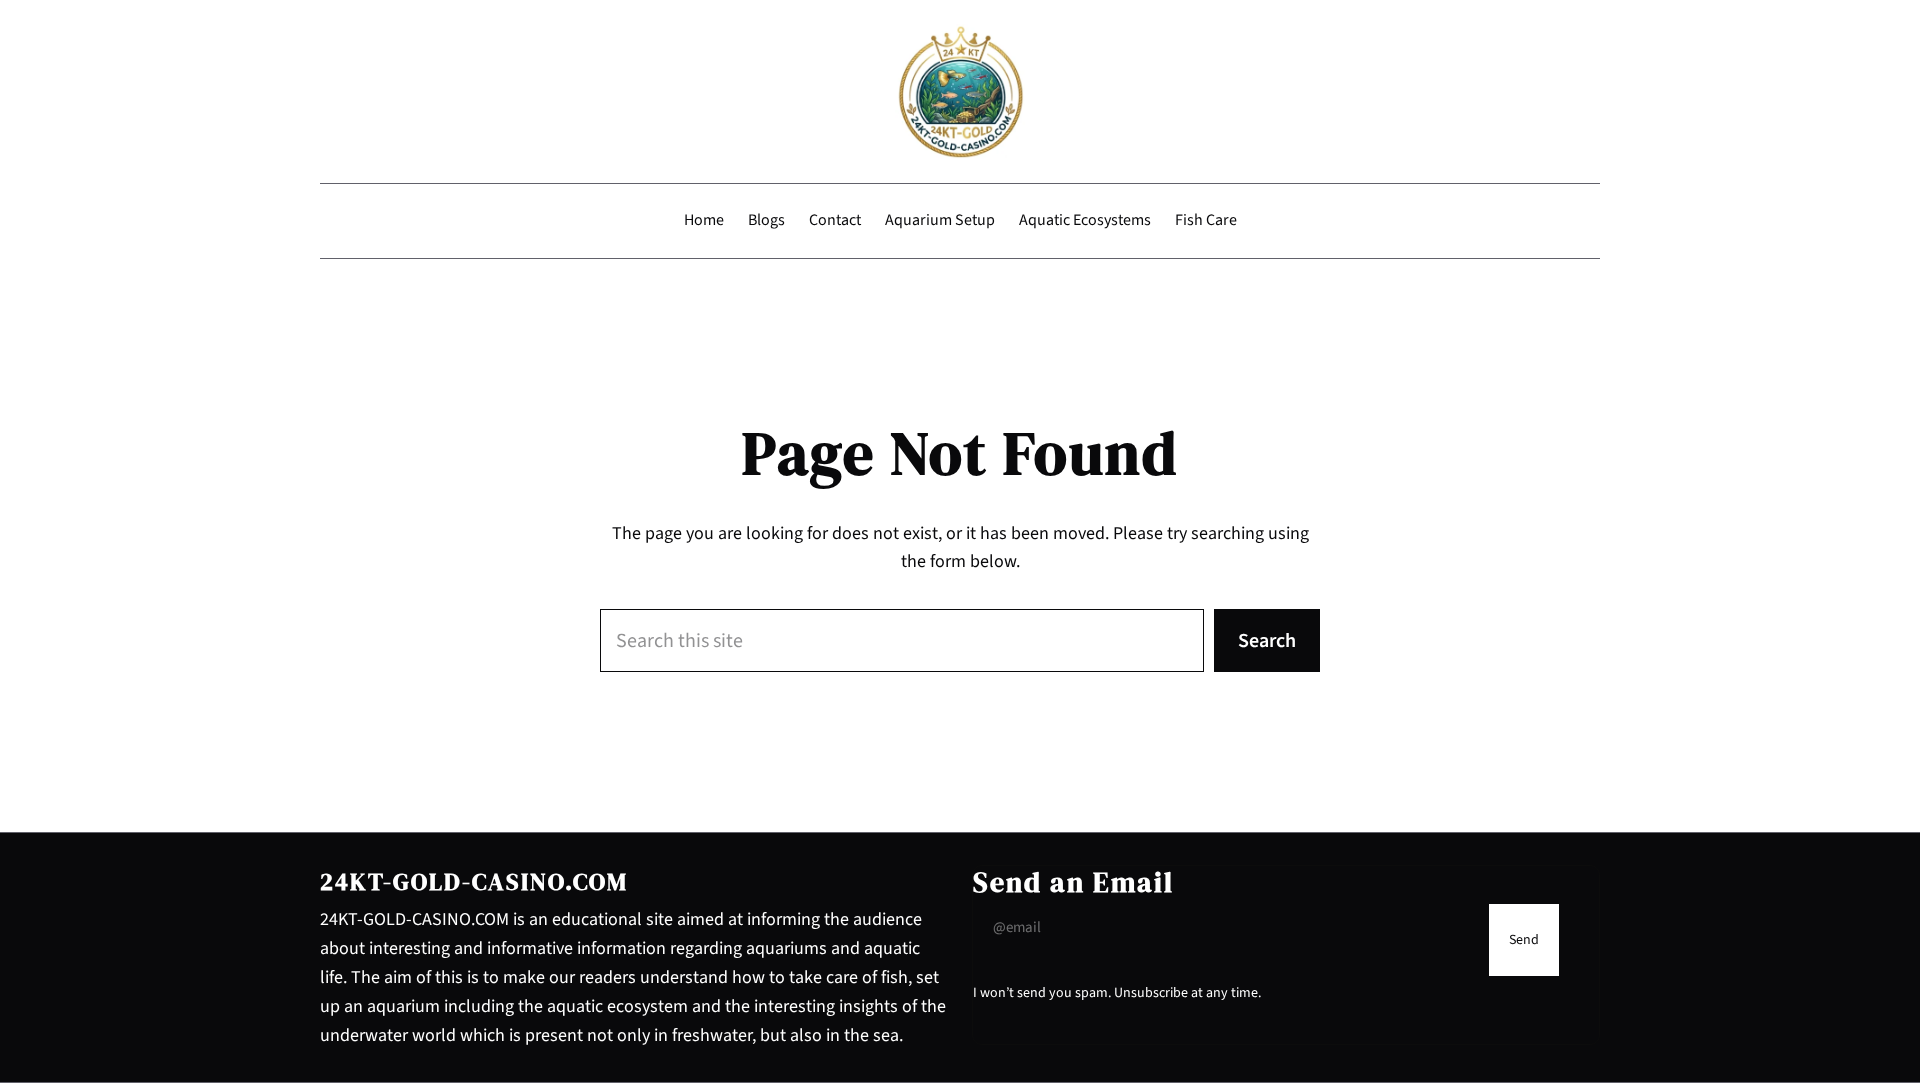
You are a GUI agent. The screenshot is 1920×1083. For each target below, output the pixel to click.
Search (1267, 641)
